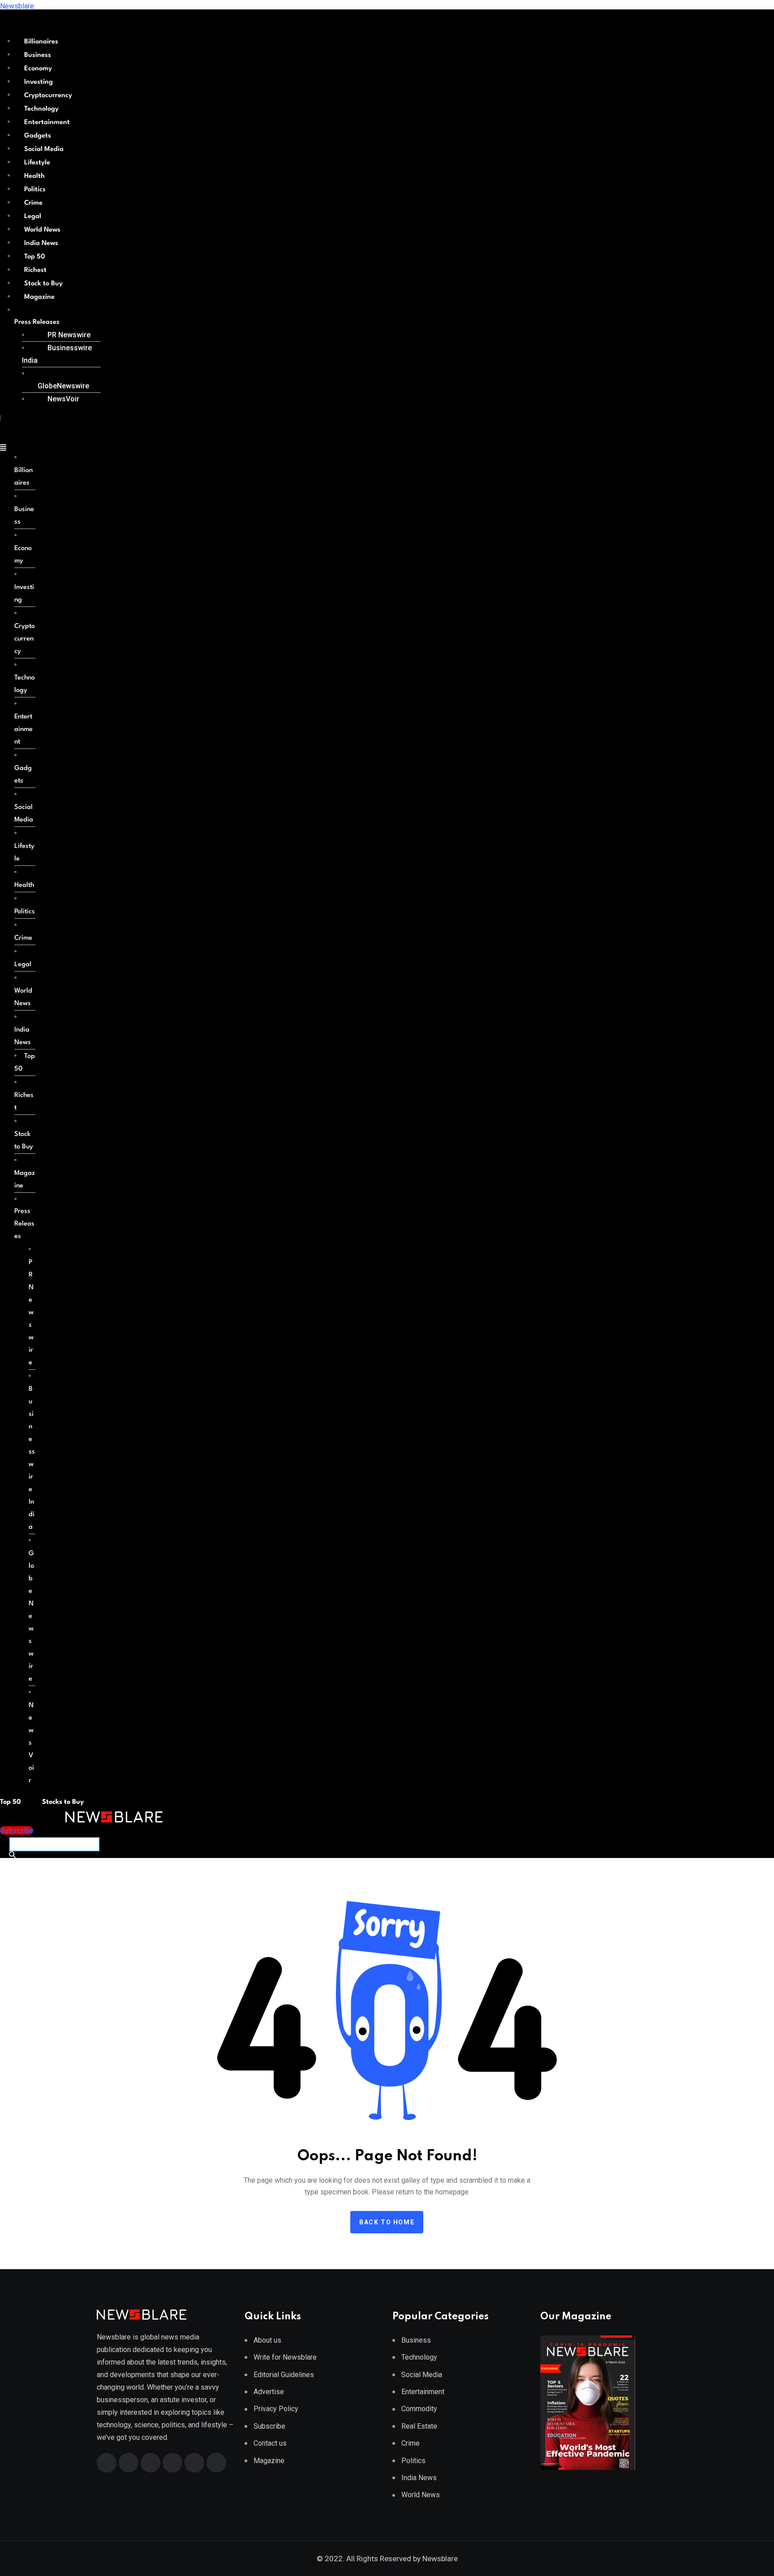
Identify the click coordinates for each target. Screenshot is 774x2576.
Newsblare (17, 6)
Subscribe (269, 2426)
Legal (33, 217)
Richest (35, 270)
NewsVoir (63, 399)
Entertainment (47, 123)
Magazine (39, 297)
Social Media (44, 149)
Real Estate (419, 2426)
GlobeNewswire (63, 386)
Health (34, 176)
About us (267, 2340)
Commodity (419, 2409)
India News (41, 243)
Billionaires (41, 42)
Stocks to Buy (62, 1802)
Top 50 (34, 257)
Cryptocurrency (48, 96)
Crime (33, 203)
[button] (54, 323)
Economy (38, 69)
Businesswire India (57, 354)
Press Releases (37, 322)
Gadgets (38, 136)
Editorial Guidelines (284, 2375)
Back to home (387, 2222)
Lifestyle (37, 163)
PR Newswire (69, 335)
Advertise (269, 2392)
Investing (39, 82)
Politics (35, 190)
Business (38, 55)
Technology (41, 109)
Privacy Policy (276, 2409)
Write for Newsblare (285, 2357)
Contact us (270, 2443)
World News (42, 230)
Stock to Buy (43, 284)
